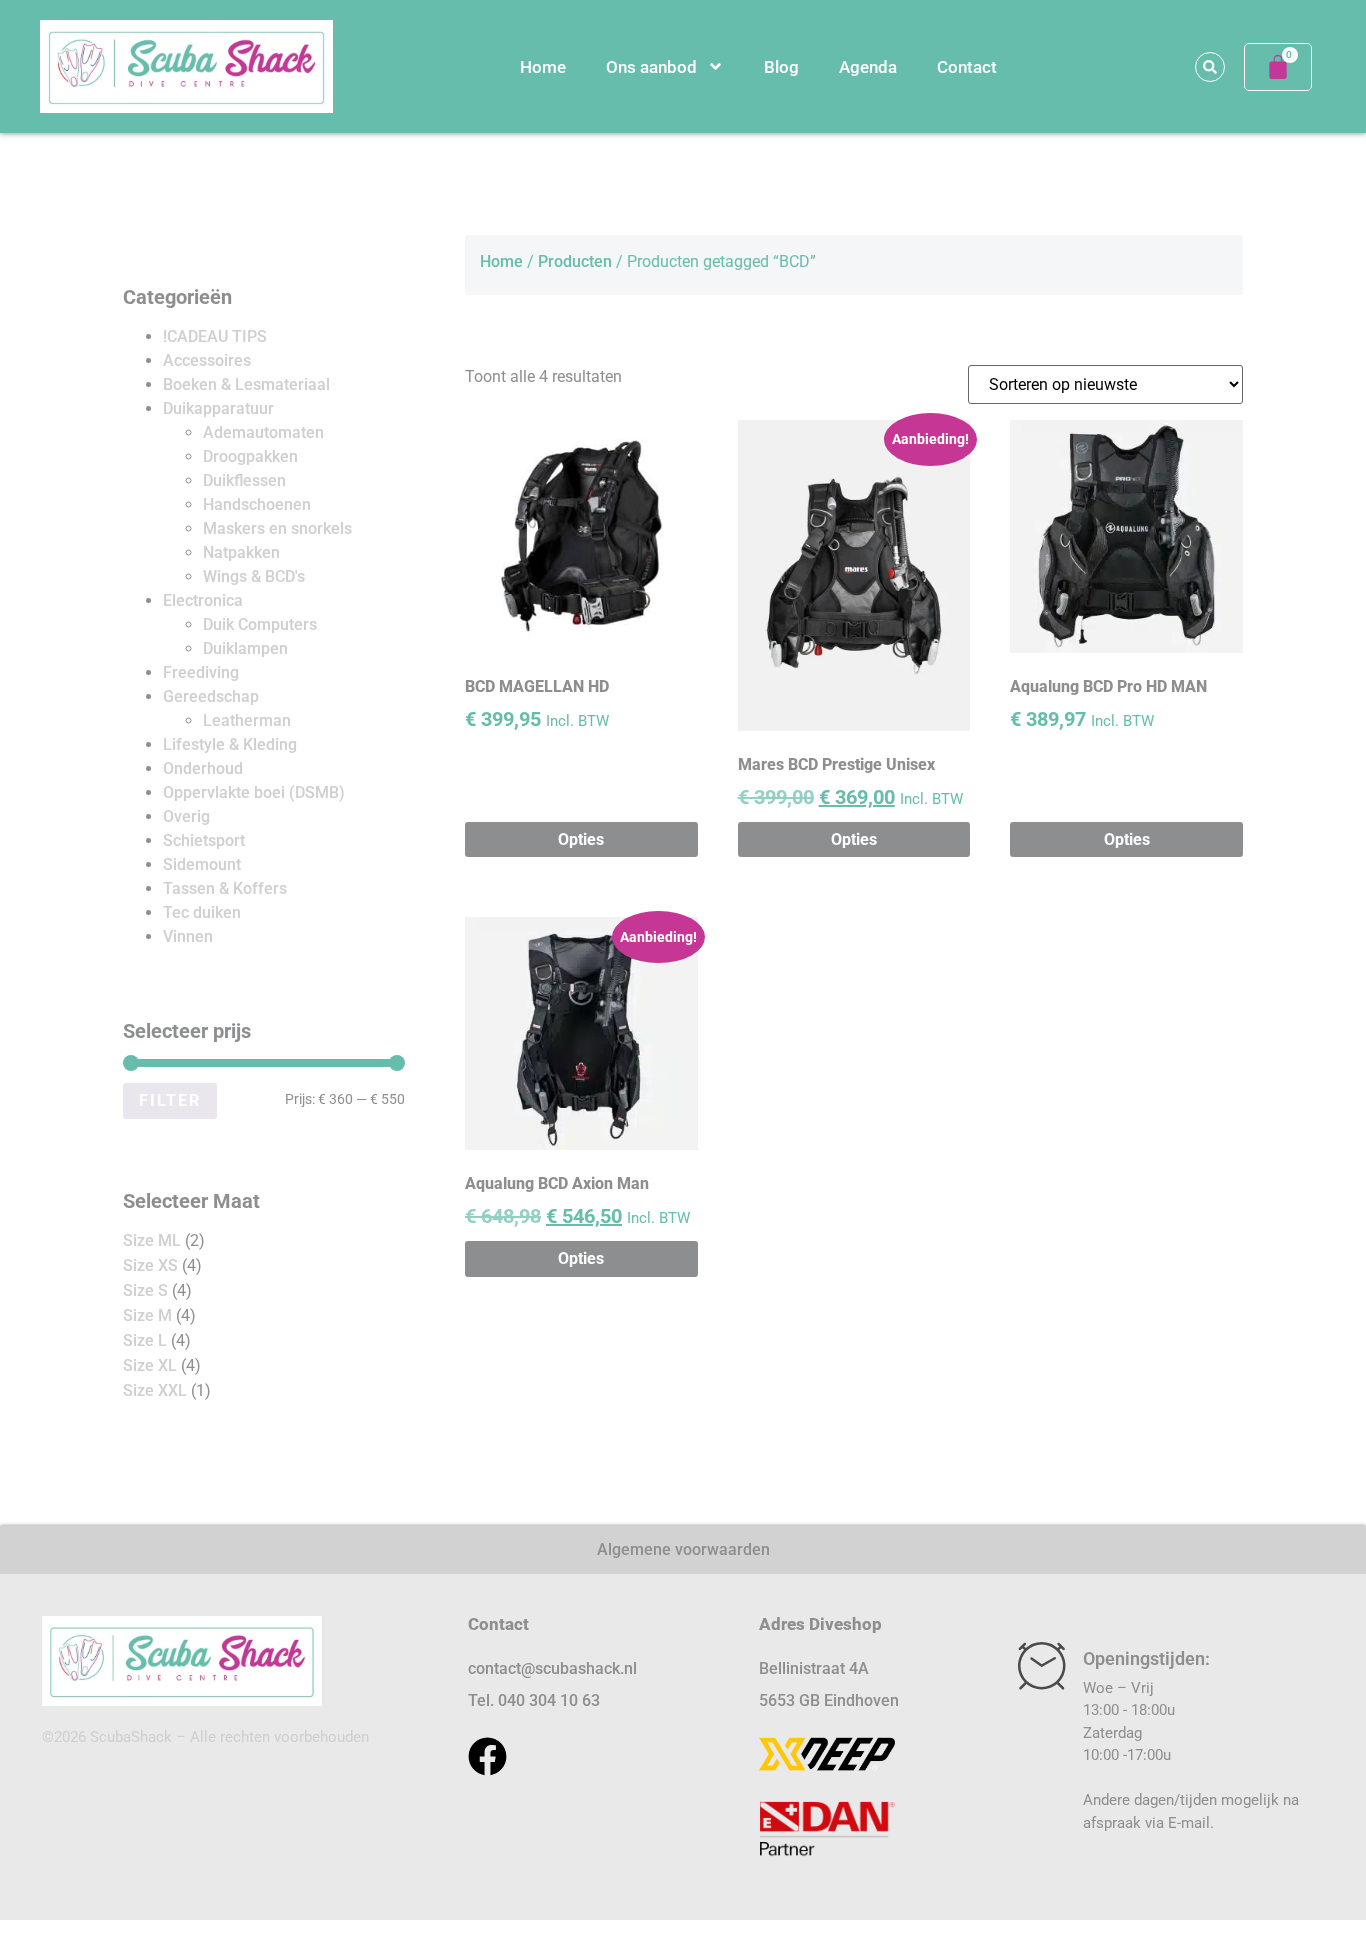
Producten (575, 261)
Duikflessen (244, 480)
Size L (145, 1340)
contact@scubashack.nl (552, 1668)
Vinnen (188, 936)
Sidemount (202, 864)
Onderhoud (203, 768)
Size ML (152, 1240)
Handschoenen (257, 504)
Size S (145, 1290)
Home (543, 67)
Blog (781, 67)
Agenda (868, 67)
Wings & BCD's (254, 576)
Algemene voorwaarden (683, 1549)
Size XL (150, 1365)
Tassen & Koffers (225, 888)
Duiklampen (245, 648)
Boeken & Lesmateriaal (246, 384)
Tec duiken (202, 912)
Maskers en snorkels (277, 528)
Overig (186, 816)
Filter (170, 1100)
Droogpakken (250, 456)
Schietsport (204, 840)
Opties (581, 839)
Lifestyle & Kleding (230, 744)
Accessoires (207, 360)
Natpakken (241, 552)
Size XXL (155, 1390)
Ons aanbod (651, 67)
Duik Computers (260, 624)
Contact (967, 67)
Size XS (150, 1265)
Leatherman (247, 720)
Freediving (201, 672)
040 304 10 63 (549, 1700)
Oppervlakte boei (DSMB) (254, 792)
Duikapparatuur (218, 408)
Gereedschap (211, 696)
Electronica (203, 600)
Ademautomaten (263, 432)
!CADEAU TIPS (215, 336)
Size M (147, 1315)
